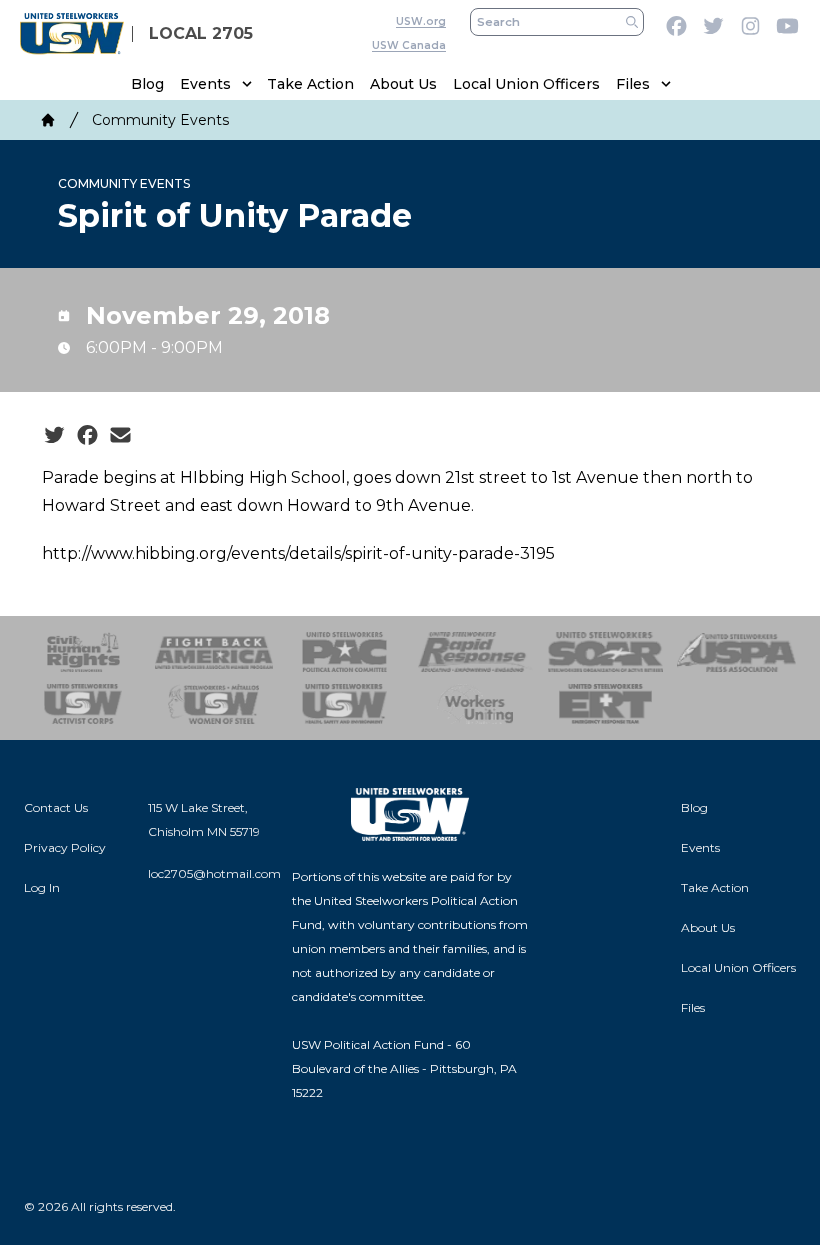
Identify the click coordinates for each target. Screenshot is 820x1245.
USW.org (421, 21)
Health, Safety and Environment (344, 704)
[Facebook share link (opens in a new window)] (87, 436)
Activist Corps (83, 704)
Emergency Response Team (606, 704)
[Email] (120, 436)
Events (205, 84)
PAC (344, 652)
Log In (42, 887)
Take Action (310, 84)
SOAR (606, 652)
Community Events (160, 120)
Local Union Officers (526, 84)
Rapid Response (475, 652)
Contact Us (56, 807)
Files (633, 84)
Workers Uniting (475, 704)
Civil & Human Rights (83, 652)
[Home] (48, 120)
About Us (403, 84)
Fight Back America (214, 652)
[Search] (632, 22)
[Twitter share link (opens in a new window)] (54, 436)
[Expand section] (247, 84)
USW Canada (409, 45)
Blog (147, 84)
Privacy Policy (65, 847)
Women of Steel (214, 704)
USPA (736, 652)
